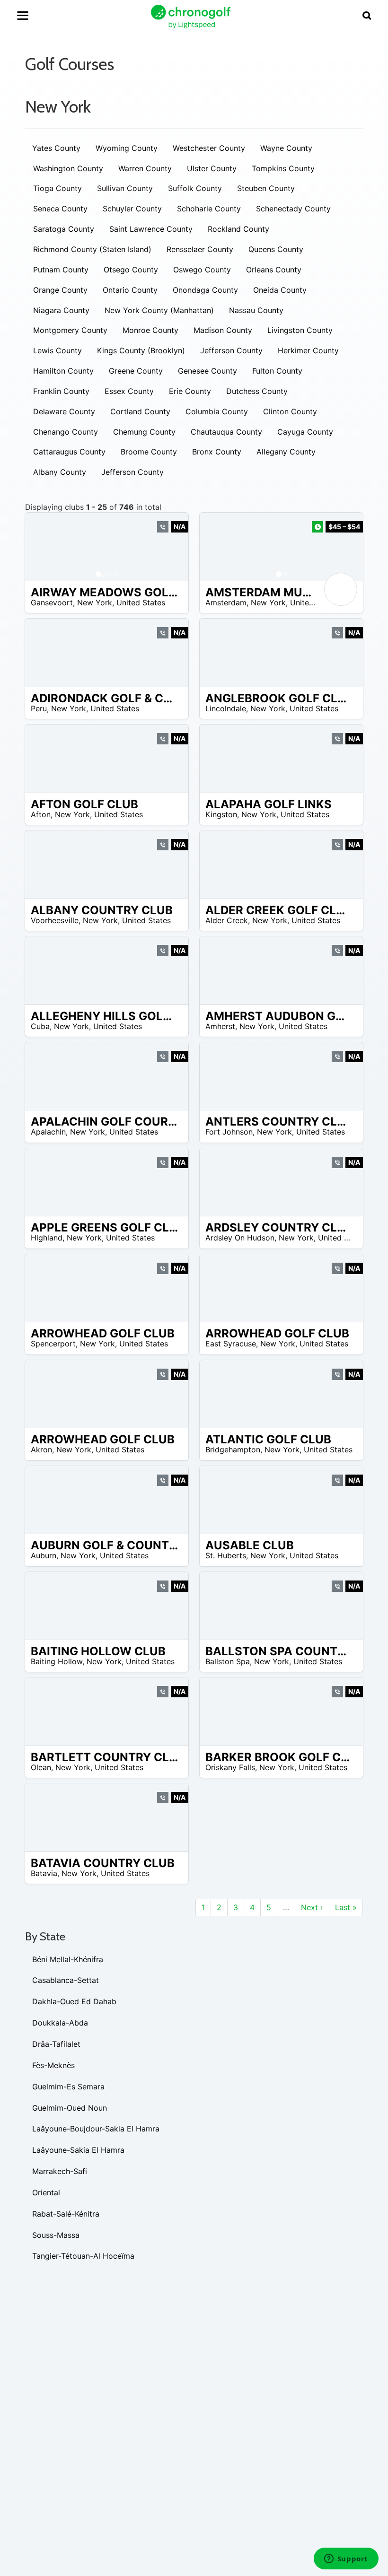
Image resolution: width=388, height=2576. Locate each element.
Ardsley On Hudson (240, 1238)
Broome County (149, 452)
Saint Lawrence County (151, 229)
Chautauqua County (226, 432)
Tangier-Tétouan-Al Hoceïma (83, 2256)
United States (141, 603)
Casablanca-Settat (66, 1980)
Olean (41, 1767)
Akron (41, 1450)
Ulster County (212, 168)
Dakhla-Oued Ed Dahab (74, 2001)
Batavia (44, 1873)
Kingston (221, 814)
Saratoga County (64, 229)
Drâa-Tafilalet (56, 2044)
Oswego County (202, 270)
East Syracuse (231, 1344)
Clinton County (290, 411)
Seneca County (60, 209)
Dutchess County (257, 391)
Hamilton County (63, 371)
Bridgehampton (233, 1450)
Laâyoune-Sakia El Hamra (78, 2150)
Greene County (136, 371)
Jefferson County (231, 350)
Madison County (223, 330)
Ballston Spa (228, 1661)
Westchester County (209, 148)
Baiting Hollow (57, 1661)
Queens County (276, 249)
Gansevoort (52, 603)
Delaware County (64, 411)
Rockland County (238, 229)
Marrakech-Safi (60, 2171)
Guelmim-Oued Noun (70, 2108)
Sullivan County (125, 188)
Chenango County (66, 432)
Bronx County (217, 452)
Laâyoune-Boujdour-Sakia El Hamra (96, 2129)
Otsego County (131, 270)
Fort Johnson (229, 1132)
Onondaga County (205, 290)
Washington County (68, 168)
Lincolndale (226, 708)
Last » (346, 1907)
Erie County (190, 391)
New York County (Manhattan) (159, 310)
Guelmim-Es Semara (68, 2087)
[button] (42, 547)
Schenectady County (293, 209)
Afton (41, 814)
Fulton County (277, 371)
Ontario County (130, 290)
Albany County (60, 472)
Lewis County (57, 350)
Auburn (44, 1555)
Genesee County (207, 371)
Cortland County (140, 411)
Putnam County (61, 270)
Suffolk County (195, 188)
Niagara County (61, 310)
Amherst (220, 1026)
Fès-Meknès (53, 2065)
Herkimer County (308, 350)
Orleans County (274, 270)
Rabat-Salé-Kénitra (66, 2214)
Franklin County (61, 391)
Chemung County (144, 432)
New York (95, 603)
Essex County (129, 391)
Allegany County (286, 452)
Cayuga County (305, 432)
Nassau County (256, 310)
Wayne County (286, 148)
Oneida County (280, 290)
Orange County (60, 290)
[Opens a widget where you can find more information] (346, 2559)
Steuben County (266, 188)
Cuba (40, 1026)
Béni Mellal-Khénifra (68, 1959)
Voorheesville (55, 920)
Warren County (145, 168)
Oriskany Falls (230, 1767)
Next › (312, 1907)
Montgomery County (70, 330)
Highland (47, 1238)
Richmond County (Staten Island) (92, 249)
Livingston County (300, 330)
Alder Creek (227, 920)
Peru (39, 708)
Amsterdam (226, 603)
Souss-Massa (56, 2235)
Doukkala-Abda (60, 2023)
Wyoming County (127, 148)
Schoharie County (209, 209)
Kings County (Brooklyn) (141, 350)
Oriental (46, 2192)
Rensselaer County (200, 249)
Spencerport (53, 1344)
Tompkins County (283, 168)
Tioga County (57, 188)
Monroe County (150, 330)
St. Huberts (226, 1555)
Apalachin (48, 1132)
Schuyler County (132, 209)
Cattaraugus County (69, 452)
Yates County (56, 148)
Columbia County (217, 411)
